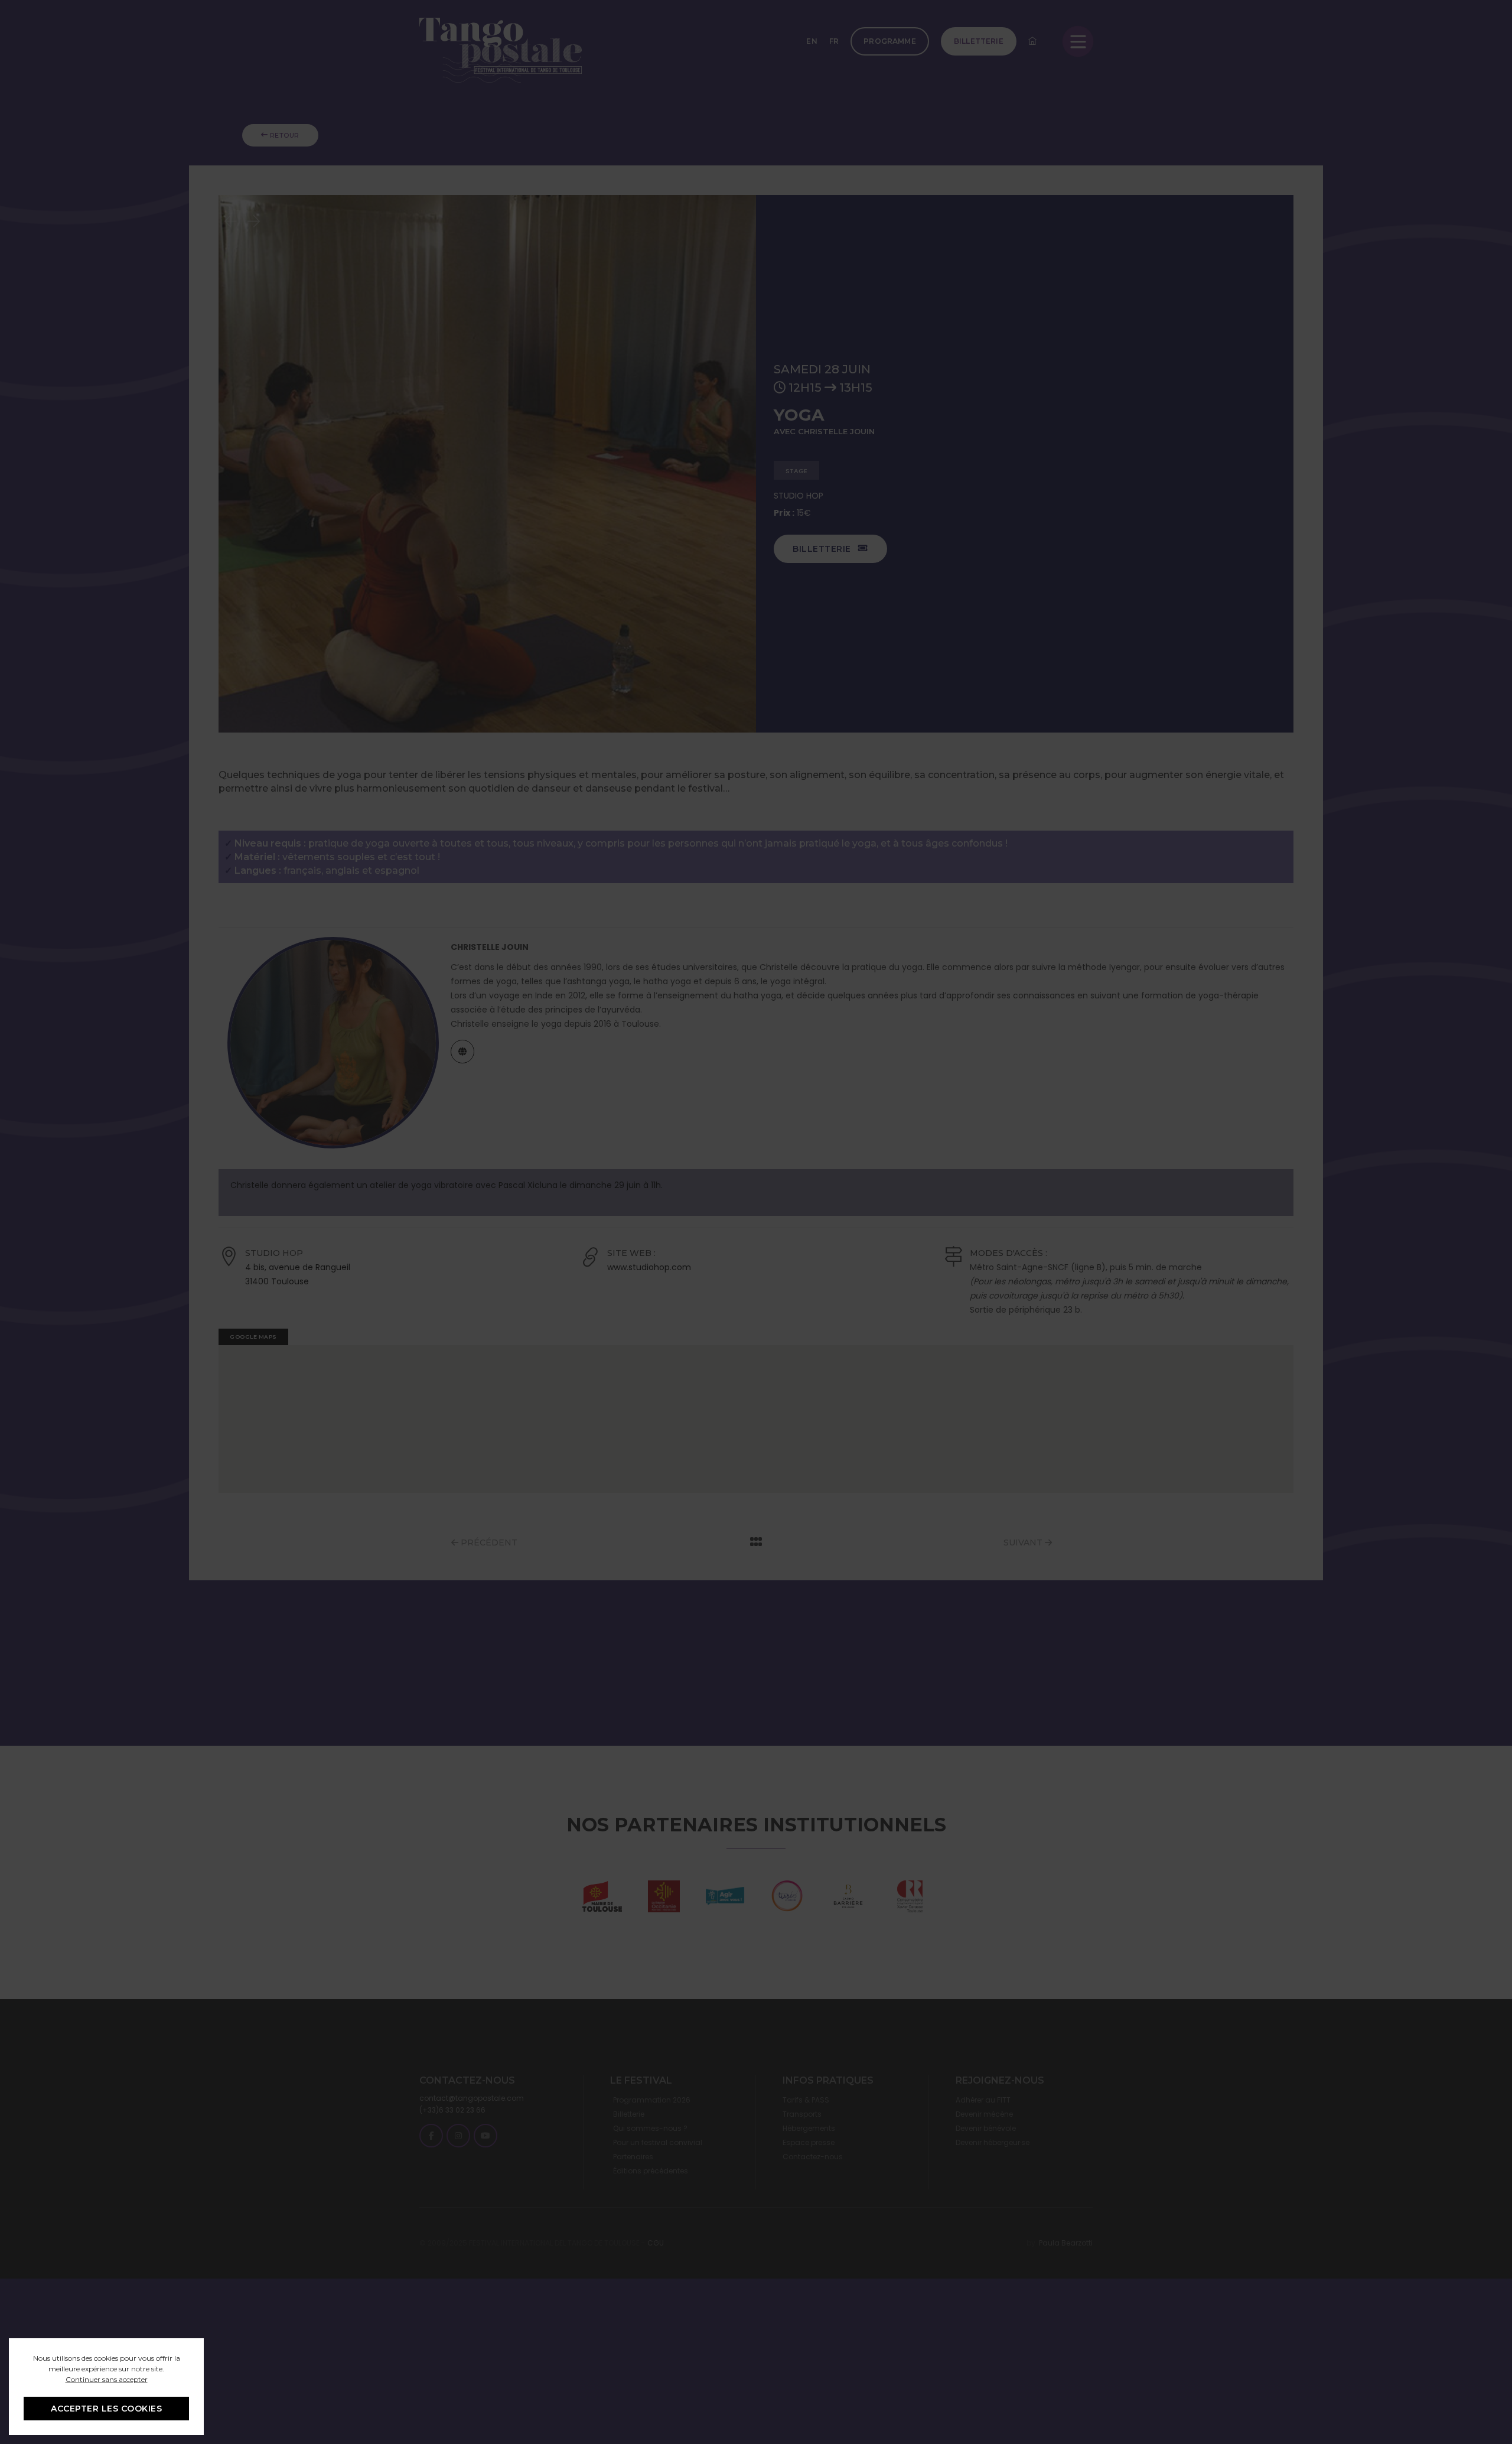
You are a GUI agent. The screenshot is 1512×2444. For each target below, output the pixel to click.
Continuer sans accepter (107, 2379)
